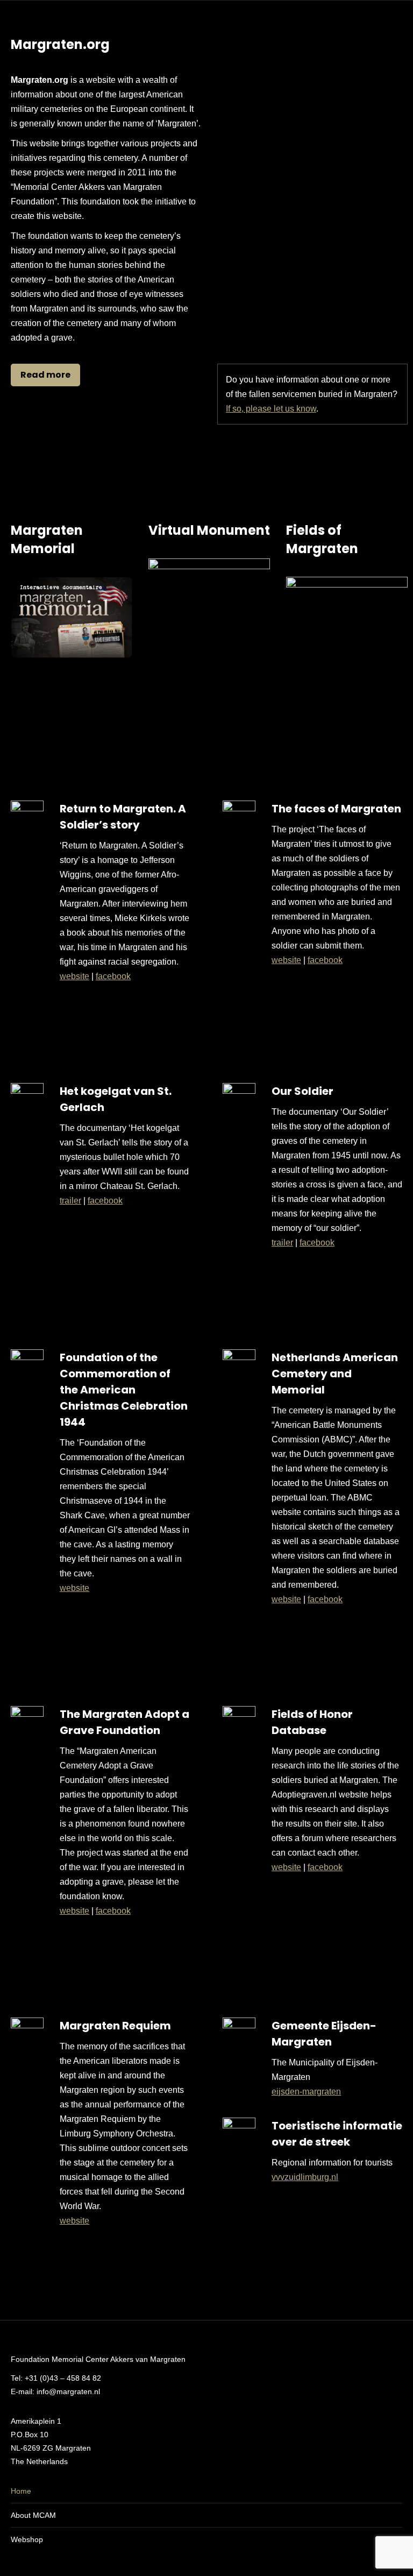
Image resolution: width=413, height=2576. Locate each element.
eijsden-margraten (306, 2092)
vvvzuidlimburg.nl (305, 2177)
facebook (113, 976)
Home (21, 2491)
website (74, 976)
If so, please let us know (271, 409)
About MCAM (33, 2515)
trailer (70, 1201)
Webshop (27, 2539)
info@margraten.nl (68, 2391)
